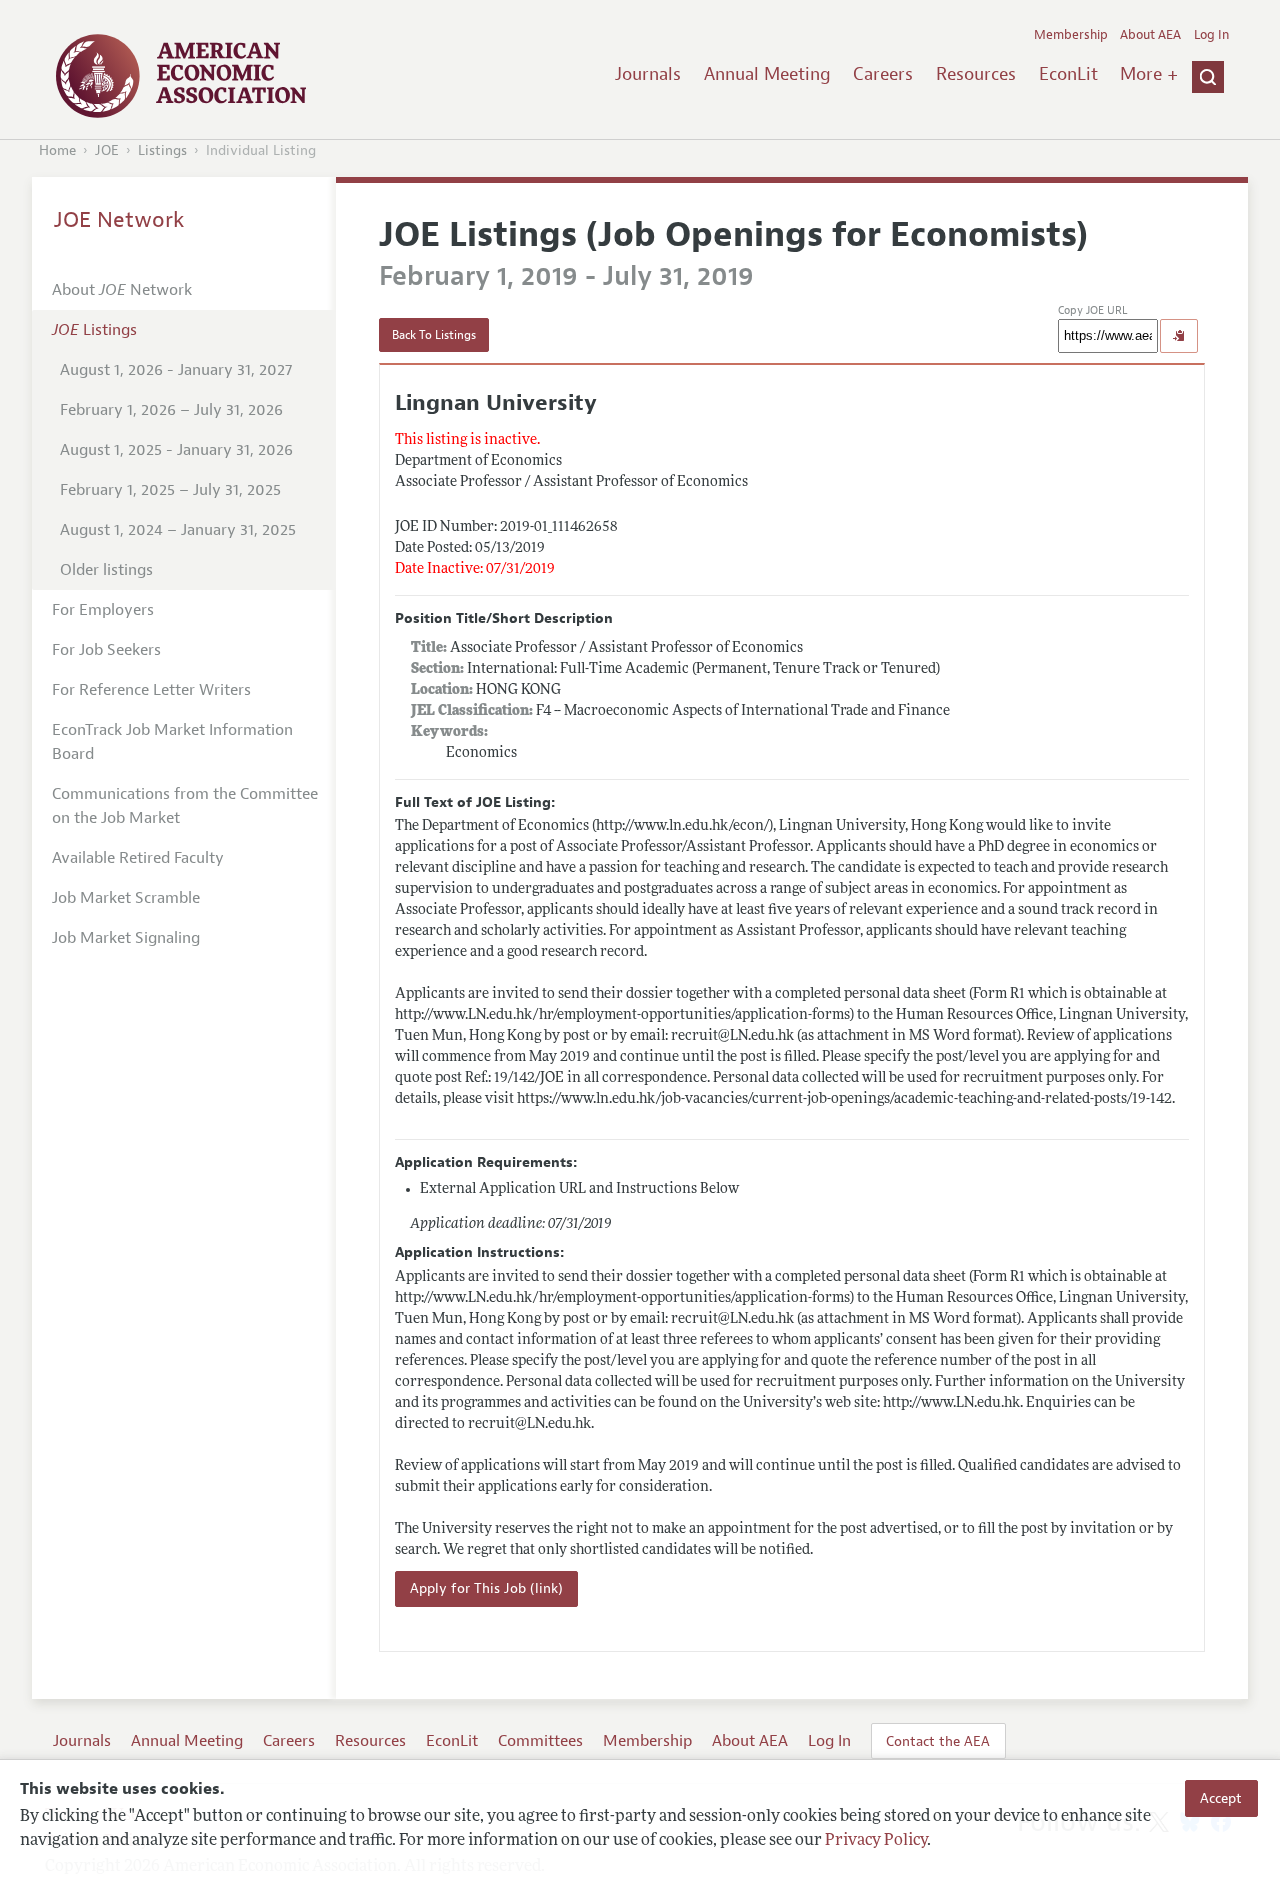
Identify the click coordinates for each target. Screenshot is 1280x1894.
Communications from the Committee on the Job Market (185, 806)
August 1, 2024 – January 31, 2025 (178, 530)
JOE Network (119, 220)
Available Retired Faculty (138, 858)
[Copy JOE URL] (1179, 336)
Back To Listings (434, 335)
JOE (107, 150)
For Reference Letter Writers (151, 690)
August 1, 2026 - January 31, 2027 (176, 370)
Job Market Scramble (126, 898)
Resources (976, 74)
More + (1149, 74)
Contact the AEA (938, 1741)
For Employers (103, 610)
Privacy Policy (876, 1841)
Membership (1071, 35)
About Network (122, 290)
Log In (1211, 35)
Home (57, 150)
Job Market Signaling (126, 938)
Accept (1221, 1798)
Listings (162, 150)
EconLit (1068, 74)
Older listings (106, 570)
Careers (883, 74)
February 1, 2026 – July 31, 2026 (171, 410)
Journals (648, 74)
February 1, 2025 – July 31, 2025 (170, 490)
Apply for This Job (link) (486, 1588)
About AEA (1150, 35)
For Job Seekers (106, 650)
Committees (540, 1741)
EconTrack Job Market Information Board (172, 742)
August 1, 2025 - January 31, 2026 (176, 450)
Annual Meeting (767, 74)
